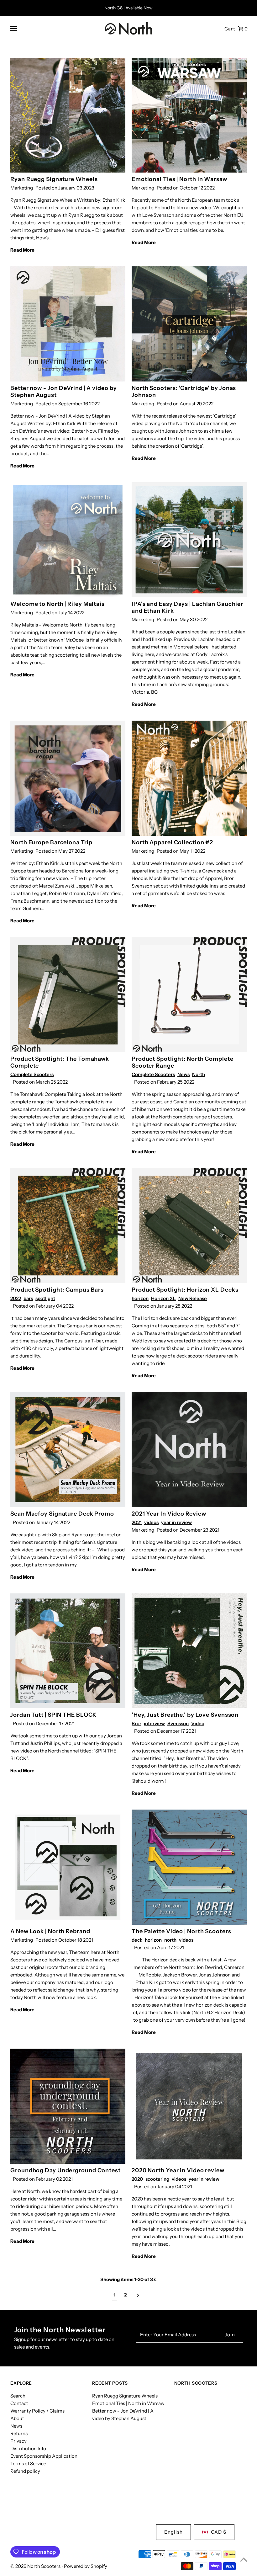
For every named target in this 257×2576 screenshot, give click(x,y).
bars (28, 1298)
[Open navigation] (55, 29)
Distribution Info (28, 2448)
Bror (136, 1723)
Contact (19, 2403)
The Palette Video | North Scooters (181, 1931)
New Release (193, 1298)
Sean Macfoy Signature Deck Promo (62, 1514)
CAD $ (219, 2532)
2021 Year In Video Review (169, 1514)
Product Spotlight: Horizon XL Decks (185, 1290)
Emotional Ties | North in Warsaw (179, 179)
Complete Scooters (32, 1074)
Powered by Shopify (86, 2566)
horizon (140, 1298)
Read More (22, 250)
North (199, 1074)
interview (154, 1723)
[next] (138, 2295)
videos (151, 1522)
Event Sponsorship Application (44, 2456)
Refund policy (25, 2471)
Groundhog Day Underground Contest (66, 2170)
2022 (16, 1298)
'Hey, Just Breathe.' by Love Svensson (185, 1715)
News (184, 1074)
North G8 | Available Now (128, 8)
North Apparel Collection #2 (172, 842)
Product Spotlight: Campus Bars (57, 1290)
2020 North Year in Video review (178, 2170)
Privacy (18, 2441)
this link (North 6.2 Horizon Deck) (209, 2012)
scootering (157, 2179)
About (17, 2418)
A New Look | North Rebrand (50, 1931)
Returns (19, 2433)
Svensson (178, 1723)
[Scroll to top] (244, 2560)
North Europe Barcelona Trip (51, 842)
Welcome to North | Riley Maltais (58, 604)
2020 (137, 2179)
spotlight (45, 1298)
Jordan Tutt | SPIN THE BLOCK (54, 1715)
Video (198, 1723)
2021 (137, 1522)
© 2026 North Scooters (36, 2566)
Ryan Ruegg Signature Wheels (54, 179)
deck (137, 1940)
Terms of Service (28, 2464)
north (170, 1940)
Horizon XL (163, 1298)
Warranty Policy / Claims (37, 2411)
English (173, 2532)
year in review (176, 1522)
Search (18, 2396)
